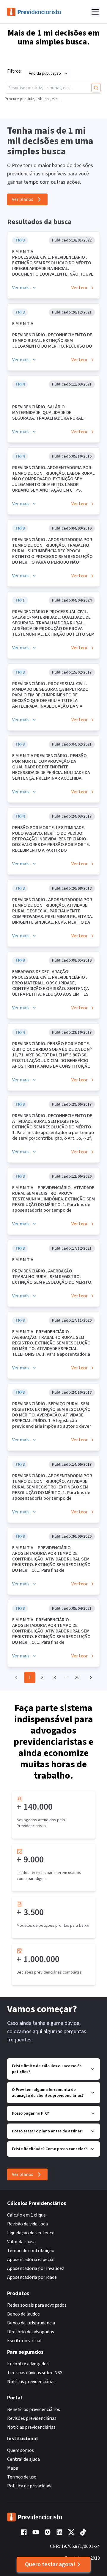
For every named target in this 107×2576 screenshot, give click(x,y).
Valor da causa (21, 2242)
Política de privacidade (30, 2486)
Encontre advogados (28, 2364)
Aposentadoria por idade (32, 2277)
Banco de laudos (23, 2314)
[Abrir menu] (95, 12)
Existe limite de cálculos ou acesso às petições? (47, 2069)
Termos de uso (22, 2477)
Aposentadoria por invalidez (36, 2268)
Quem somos (21, 2450)
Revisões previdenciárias (32, 2418)
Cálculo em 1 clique (26, 2215)
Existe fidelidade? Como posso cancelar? (49, 2149)
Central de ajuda (23, 2459)
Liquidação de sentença (31, 2233)
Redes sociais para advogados (37, 2305)
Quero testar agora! (50, 2564)
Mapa (13, 2468)
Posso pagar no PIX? (30, 2113)
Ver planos (23, 199)
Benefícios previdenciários (34, 2409)
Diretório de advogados (31, 2332)
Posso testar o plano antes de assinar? (48, 2131)
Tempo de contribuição (31, 2251)
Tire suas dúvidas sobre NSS (35, 2373)
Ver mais (21, 288)
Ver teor (80, 288)
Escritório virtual (24, 2341)
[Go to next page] (89, 1678)
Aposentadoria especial (31, 2260)
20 (77, 1678)
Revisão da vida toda (27, 2224)
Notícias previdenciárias (31, 2382)
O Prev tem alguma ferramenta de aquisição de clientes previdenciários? (48, 2093)
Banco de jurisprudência (31, 2323)
